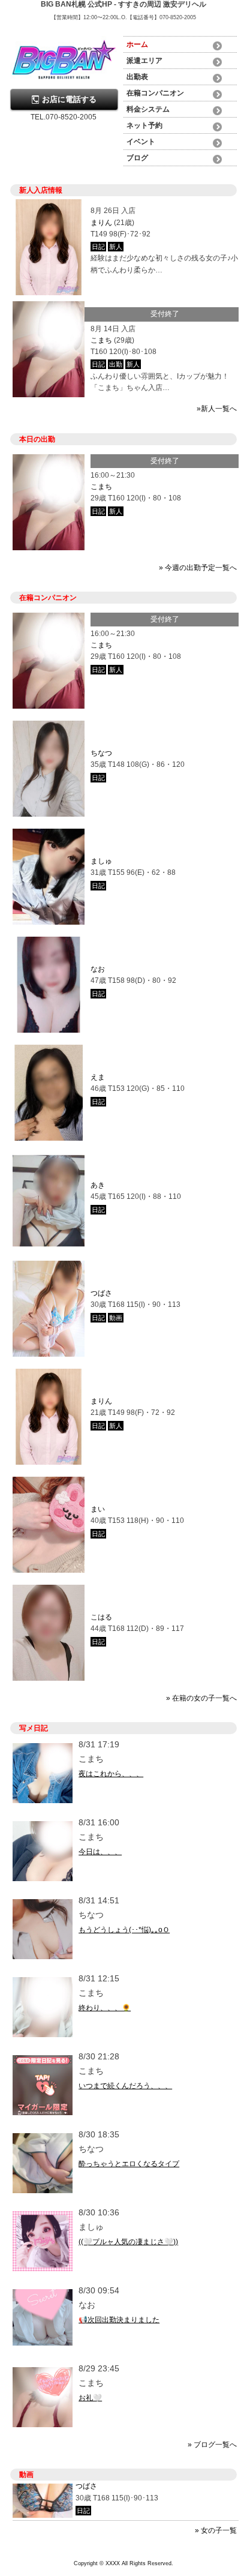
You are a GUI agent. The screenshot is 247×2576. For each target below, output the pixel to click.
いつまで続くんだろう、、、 (125, 2086)
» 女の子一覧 (216, 2530)
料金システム (148, 109)
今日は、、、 (100, 1852)
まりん (101, 223)
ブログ (137, 158)
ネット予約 (144, 125)
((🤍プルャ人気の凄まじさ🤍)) (128, 2242)
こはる (101, 1617)
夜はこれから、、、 (111, 1774)
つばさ (101, 1293)
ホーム (137, 44)
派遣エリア (144, 61)
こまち (101, 340)
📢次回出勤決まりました (119, 2320)
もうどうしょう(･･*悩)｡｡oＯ (124, 1930)
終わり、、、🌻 (105, 2008)
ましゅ (101, 861)
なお (98, 969)
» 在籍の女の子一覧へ (201, 1698)
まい (98, 1509)
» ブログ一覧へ (212, 2445)
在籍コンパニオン (155, 93)
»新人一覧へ (217, 409)
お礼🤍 (90, 2398)
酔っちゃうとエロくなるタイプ (129, 2164)
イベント (141, 142)
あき (98, 1185)
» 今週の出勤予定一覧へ (198, 568)
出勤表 (137, 77)
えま (98, 1077)
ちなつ (101, 753)
